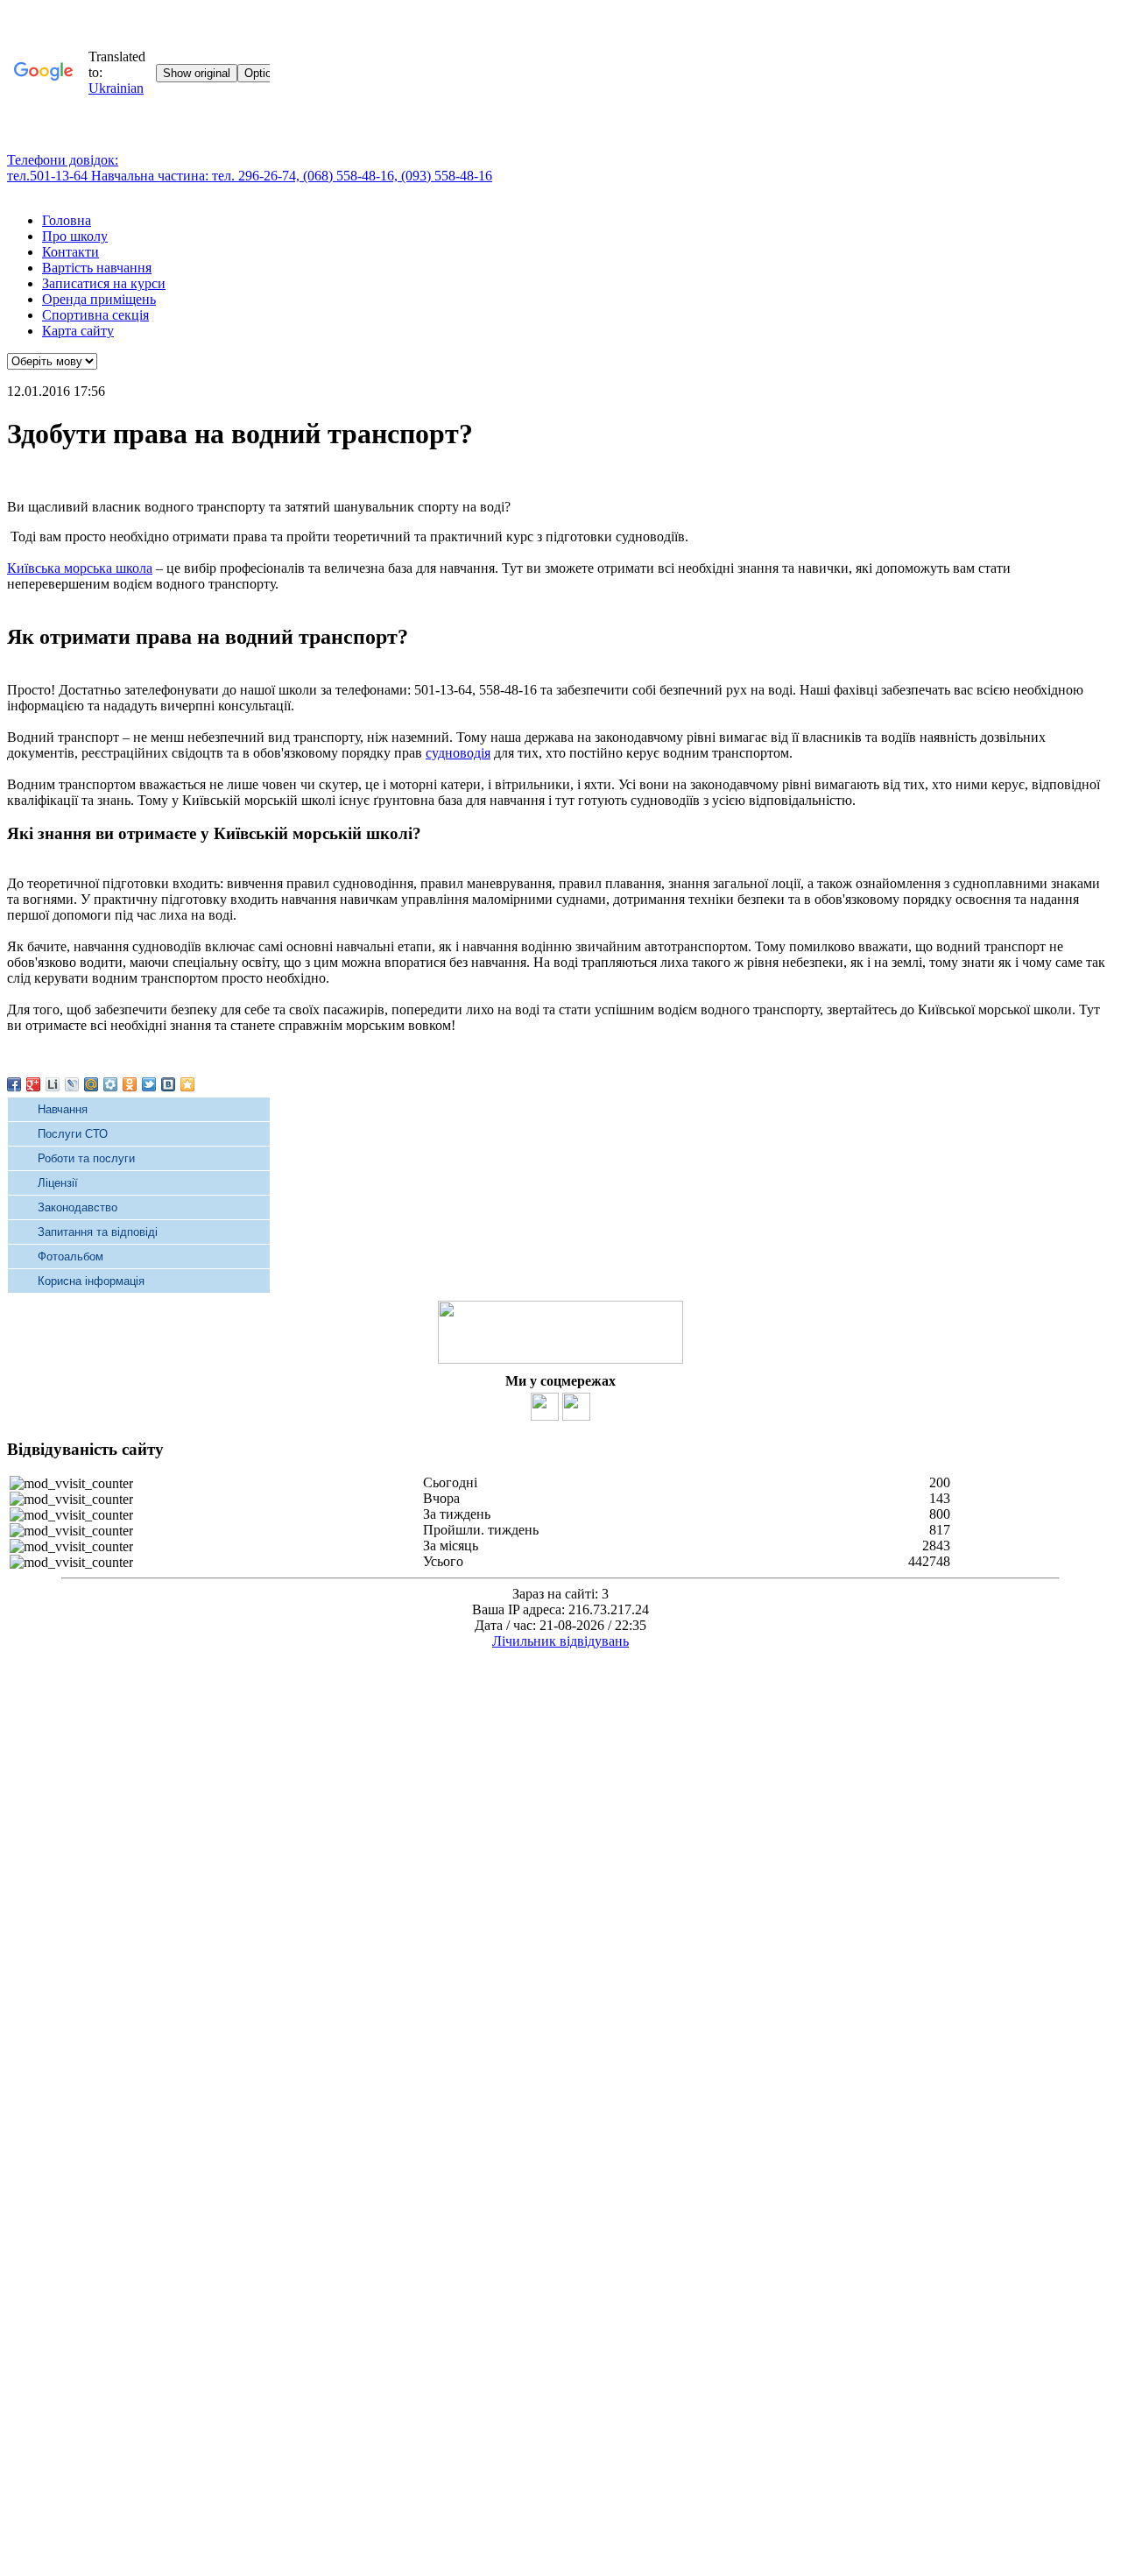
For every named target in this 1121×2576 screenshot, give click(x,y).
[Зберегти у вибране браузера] (187, 1084)
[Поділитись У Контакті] (168, 1084)
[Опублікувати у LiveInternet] (53, 1084)
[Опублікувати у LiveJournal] (72, 1084)
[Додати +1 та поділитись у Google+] (33, 1084)
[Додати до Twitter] (149, 1084)
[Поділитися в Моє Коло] (110, 1084)
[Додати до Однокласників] (130, 1084)
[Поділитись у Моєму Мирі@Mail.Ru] (91, 1084)
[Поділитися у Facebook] (14, 1084)
